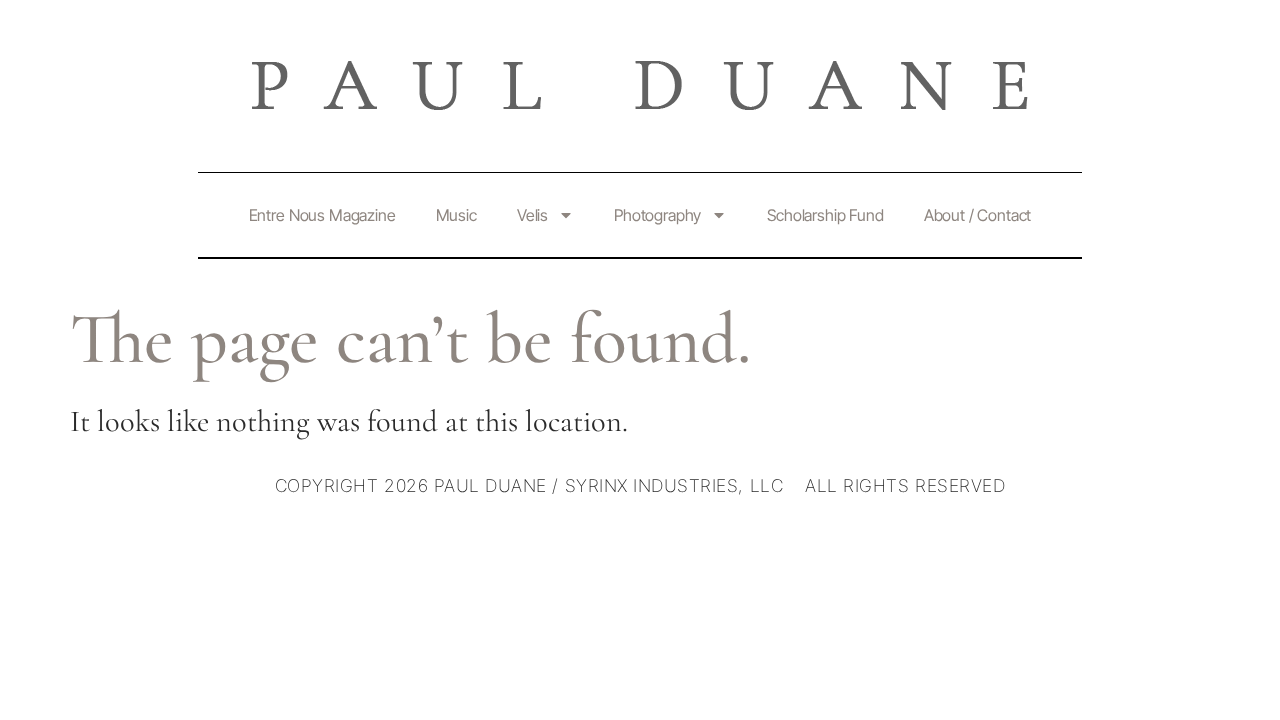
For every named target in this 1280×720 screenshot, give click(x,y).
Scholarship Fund (825, 215)
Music (456, 215)
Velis (532, 215)
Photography (657, 215)
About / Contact (978, 215)
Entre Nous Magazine (322, 215)
